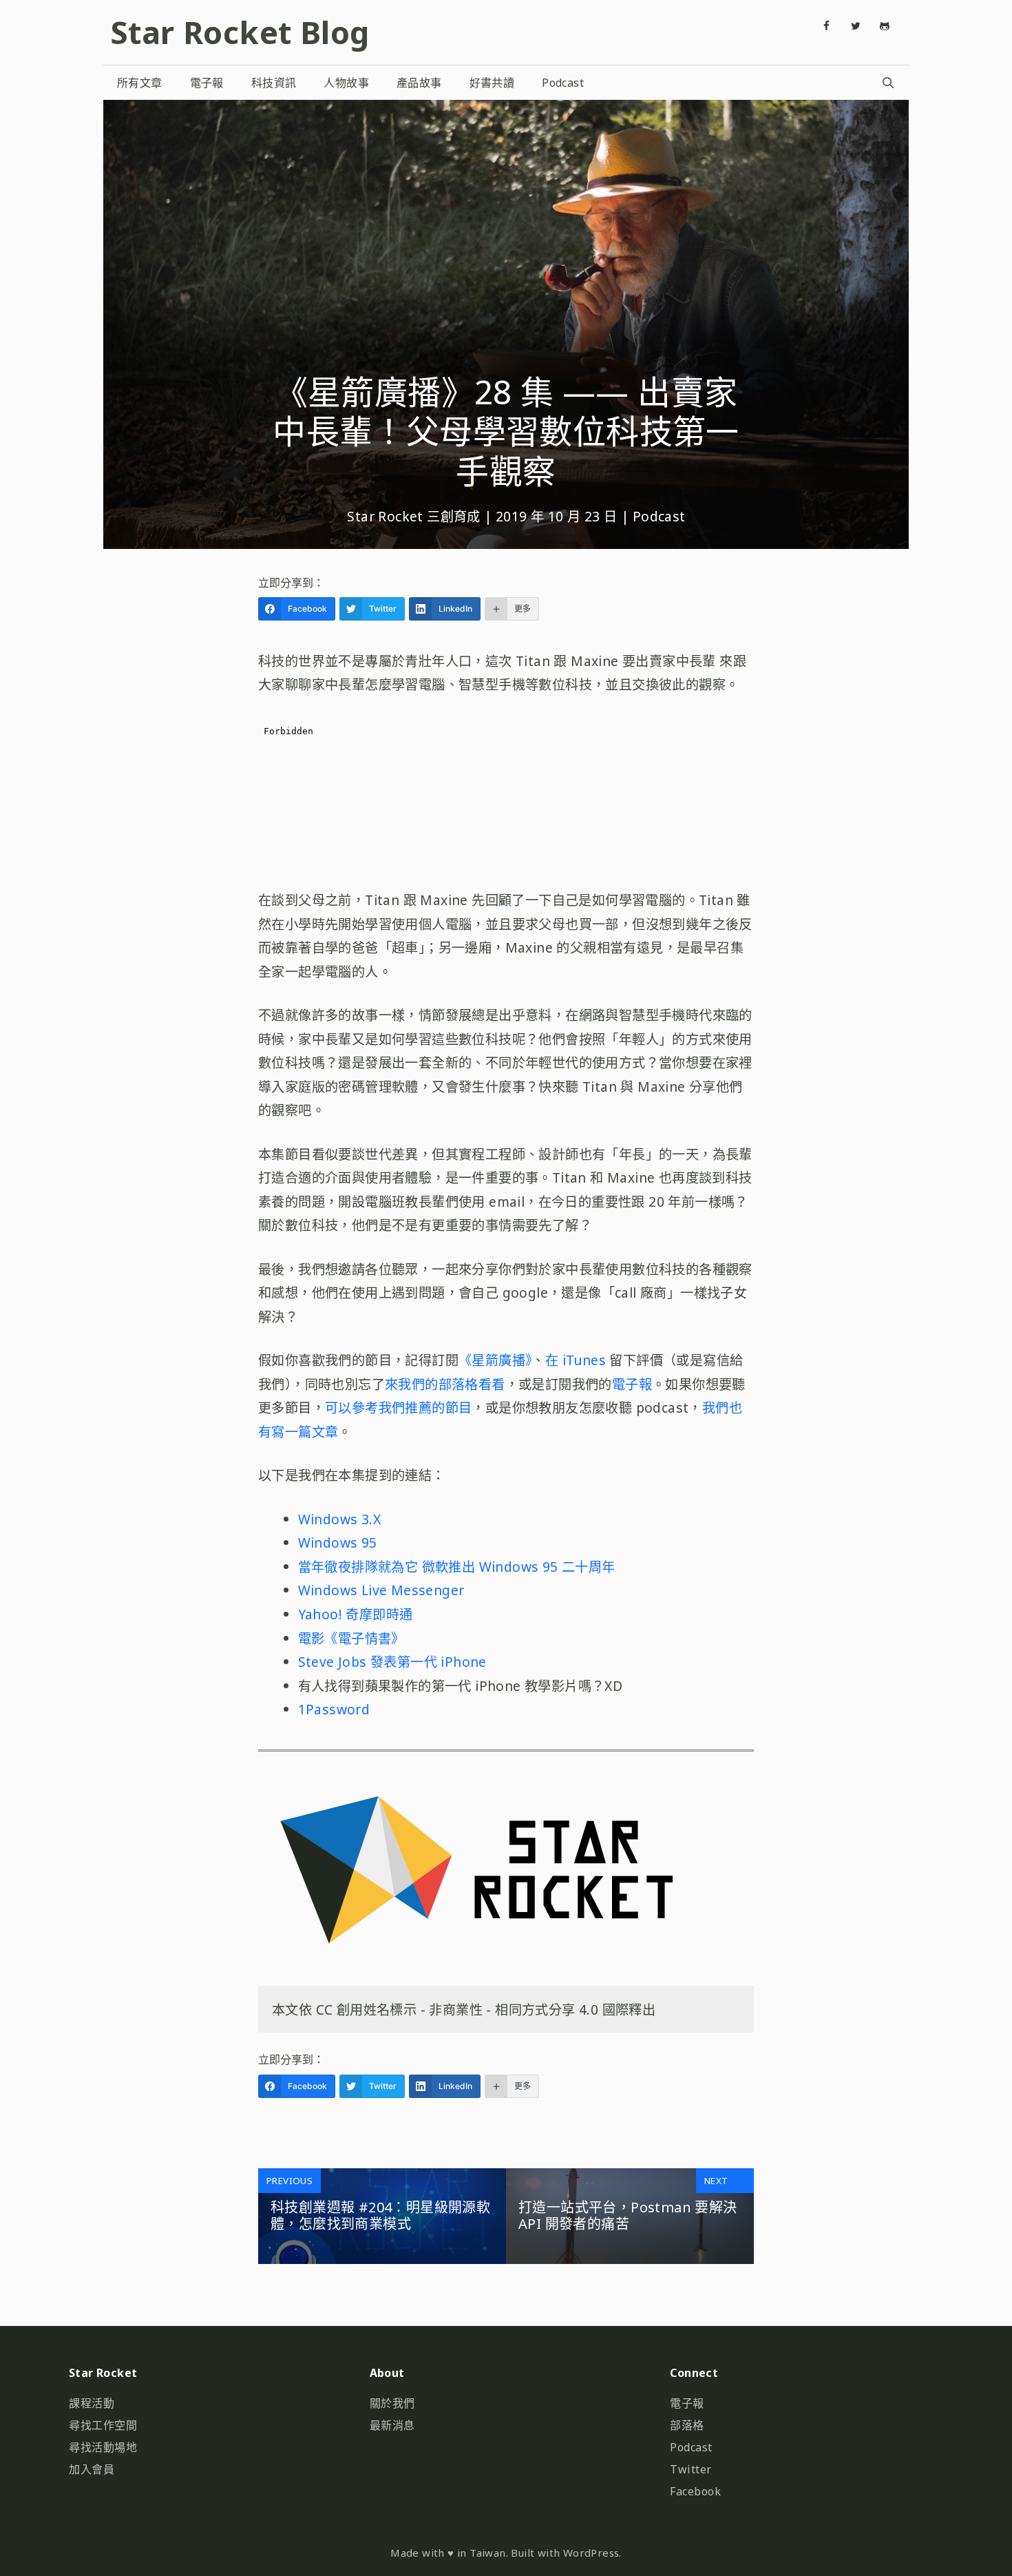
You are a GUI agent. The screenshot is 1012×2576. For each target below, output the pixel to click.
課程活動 (92, 2403)
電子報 (207, 83)
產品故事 (419, 83)
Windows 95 (338, 1543)
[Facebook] (827, 26)
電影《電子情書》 (351, 1638)
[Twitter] (856, 26)
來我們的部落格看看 (445, 1384)
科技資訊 (274, 83)
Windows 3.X (339, 1519)
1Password (334, 1709)
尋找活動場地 (103, 2447)
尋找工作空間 (103, 2425)
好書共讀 (492, 83)
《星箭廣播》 (495, 1360)
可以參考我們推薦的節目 (398, 1408)
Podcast (563, 83)
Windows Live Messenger (381, 1590)
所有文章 (140, 83)
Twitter (691, 2469)
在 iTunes (578, 1360)
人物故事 (346, 83)
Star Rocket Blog (240, 32)
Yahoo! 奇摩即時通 (356, 1614)
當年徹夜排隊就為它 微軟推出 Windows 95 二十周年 (457, 1567)
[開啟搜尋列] (888, 83)
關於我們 (392, 2403)
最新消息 (392, 2425)
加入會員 (92, 2469)
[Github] (885, 26)
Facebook (695, 2491)
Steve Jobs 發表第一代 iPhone (392, 1662)
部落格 (687, 2425)
